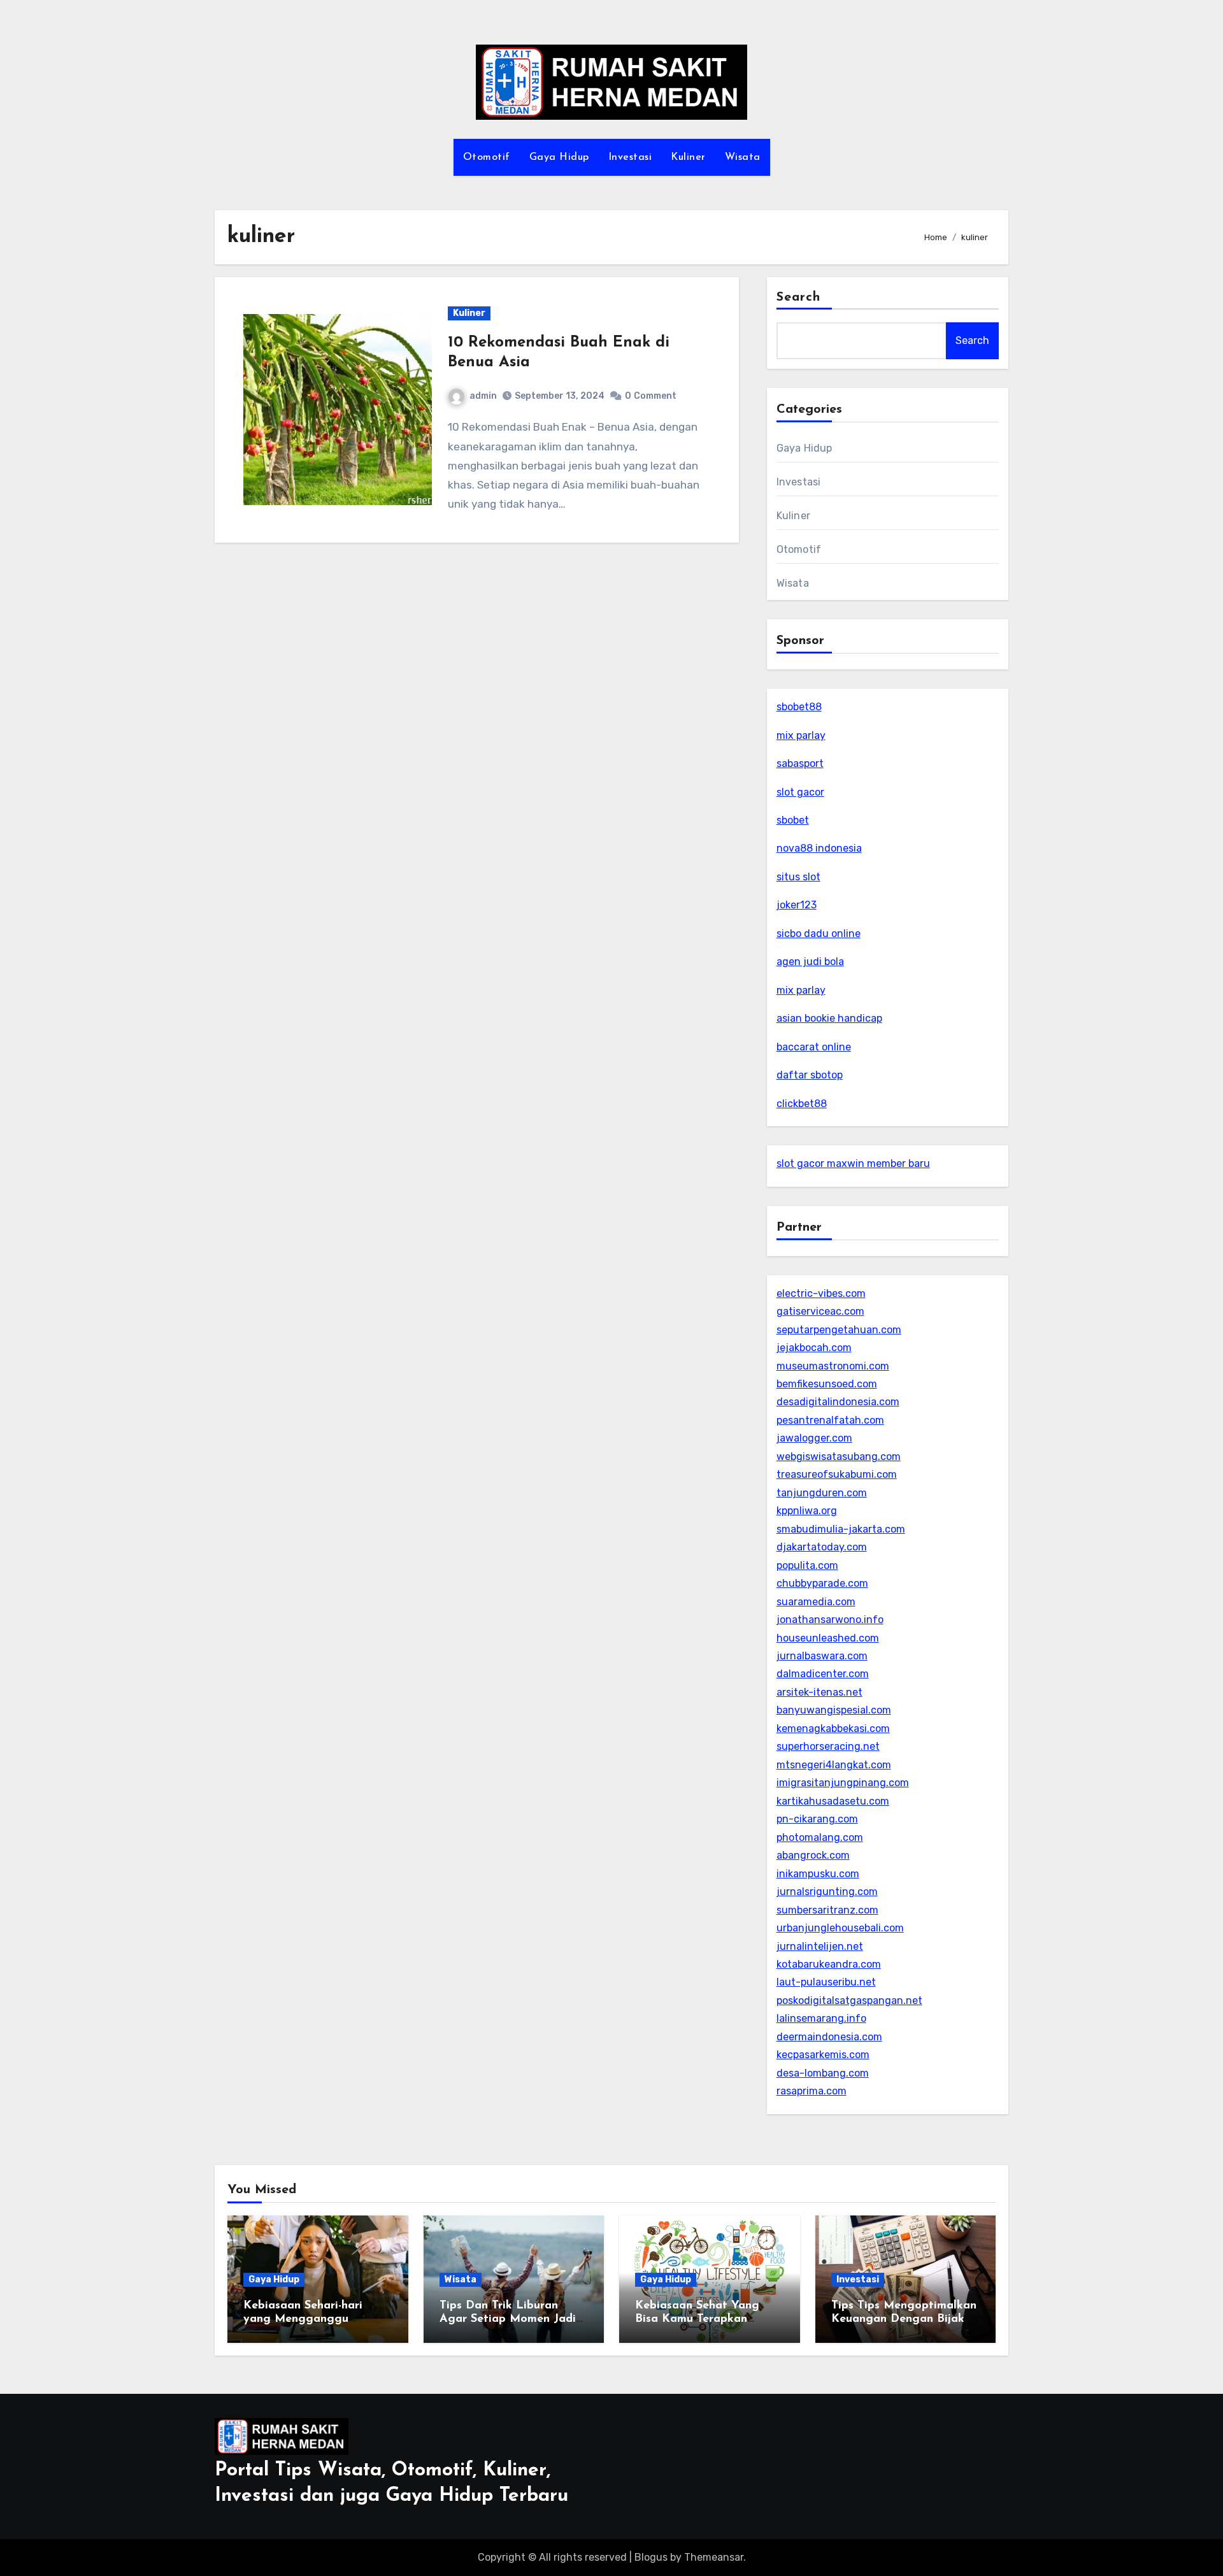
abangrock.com (813, 1855)
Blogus (651, 2557)
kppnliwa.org (807, 1511)
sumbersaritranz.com (827, 1910)
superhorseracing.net (828, 1746)
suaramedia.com (816, 1602)
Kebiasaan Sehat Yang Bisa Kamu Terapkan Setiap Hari (697, 2320)
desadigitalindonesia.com (838, 1402)
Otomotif (487, 157)
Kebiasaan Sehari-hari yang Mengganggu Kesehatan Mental (303, 2320)
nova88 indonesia (819, 848)
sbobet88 (799, 707)
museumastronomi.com (833, 1366)
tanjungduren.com (822, 1493)
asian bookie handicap (829, 1018)
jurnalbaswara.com (822, 1656)
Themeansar (714, 2557)
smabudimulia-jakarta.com (841, 1529)
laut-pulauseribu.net (826, 1982)
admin (483, 396)
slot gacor (800, 792)
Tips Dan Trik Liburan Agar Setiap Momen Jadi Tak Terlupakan (508, 2320)
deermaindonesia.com (829, 2037)
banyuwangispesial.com (834, 1710)
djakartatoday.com (822, 1547)
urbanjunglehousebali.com (840, 1928)
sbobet (793, 820)
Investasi (630, 157)
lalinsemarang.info (821, 2018)
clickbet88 (802, 1104)
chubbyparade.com (822, 1583)
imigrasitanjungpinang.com (843, 1783)
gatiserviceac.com (820, 1311)
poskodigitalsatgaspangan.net (849, 2000)
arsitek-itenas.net (819, 1692)
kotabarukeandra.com (829, 1964)
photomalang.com (820, 1837)
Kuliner (688, 157)
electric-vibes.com (821, 1293)
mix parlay (801, 735)
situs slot (798, 877)
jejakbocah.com (814, 1348)
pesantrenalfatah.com (830, 1420)
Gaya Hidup (559, 157)
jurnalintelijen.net (820, 1946)
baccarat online (814, 1047)
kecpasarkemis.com (823, 2055)
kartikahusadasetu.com (833, 1801)
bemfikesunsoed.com (827, 1384)
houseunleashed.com (828, 1638)
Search (799, 297)
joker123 (797, 905)
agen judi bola (810, 962)
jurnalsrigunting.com (827, 1892)
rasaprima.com (812, 2091)
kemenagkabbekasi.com (833, 1728)
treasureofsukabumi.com (837, 1474)
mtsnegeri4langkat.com (834, 1765)
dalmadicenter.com (823, 1674)
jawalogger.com (814, 1438)
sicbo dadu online (819, 934)
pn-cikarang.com (817, 1819)
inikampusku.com (818, 1874)
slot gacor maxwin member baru (853, 1163)
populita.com (807, 1565)
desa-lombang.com (823, 2073)
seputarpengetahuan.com (839, 1330)
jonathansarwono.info (830, 1620)
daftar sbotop (810, 1075)
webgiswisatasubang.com (839, 1456)
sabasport (800, 763)
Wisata (743, 157)
